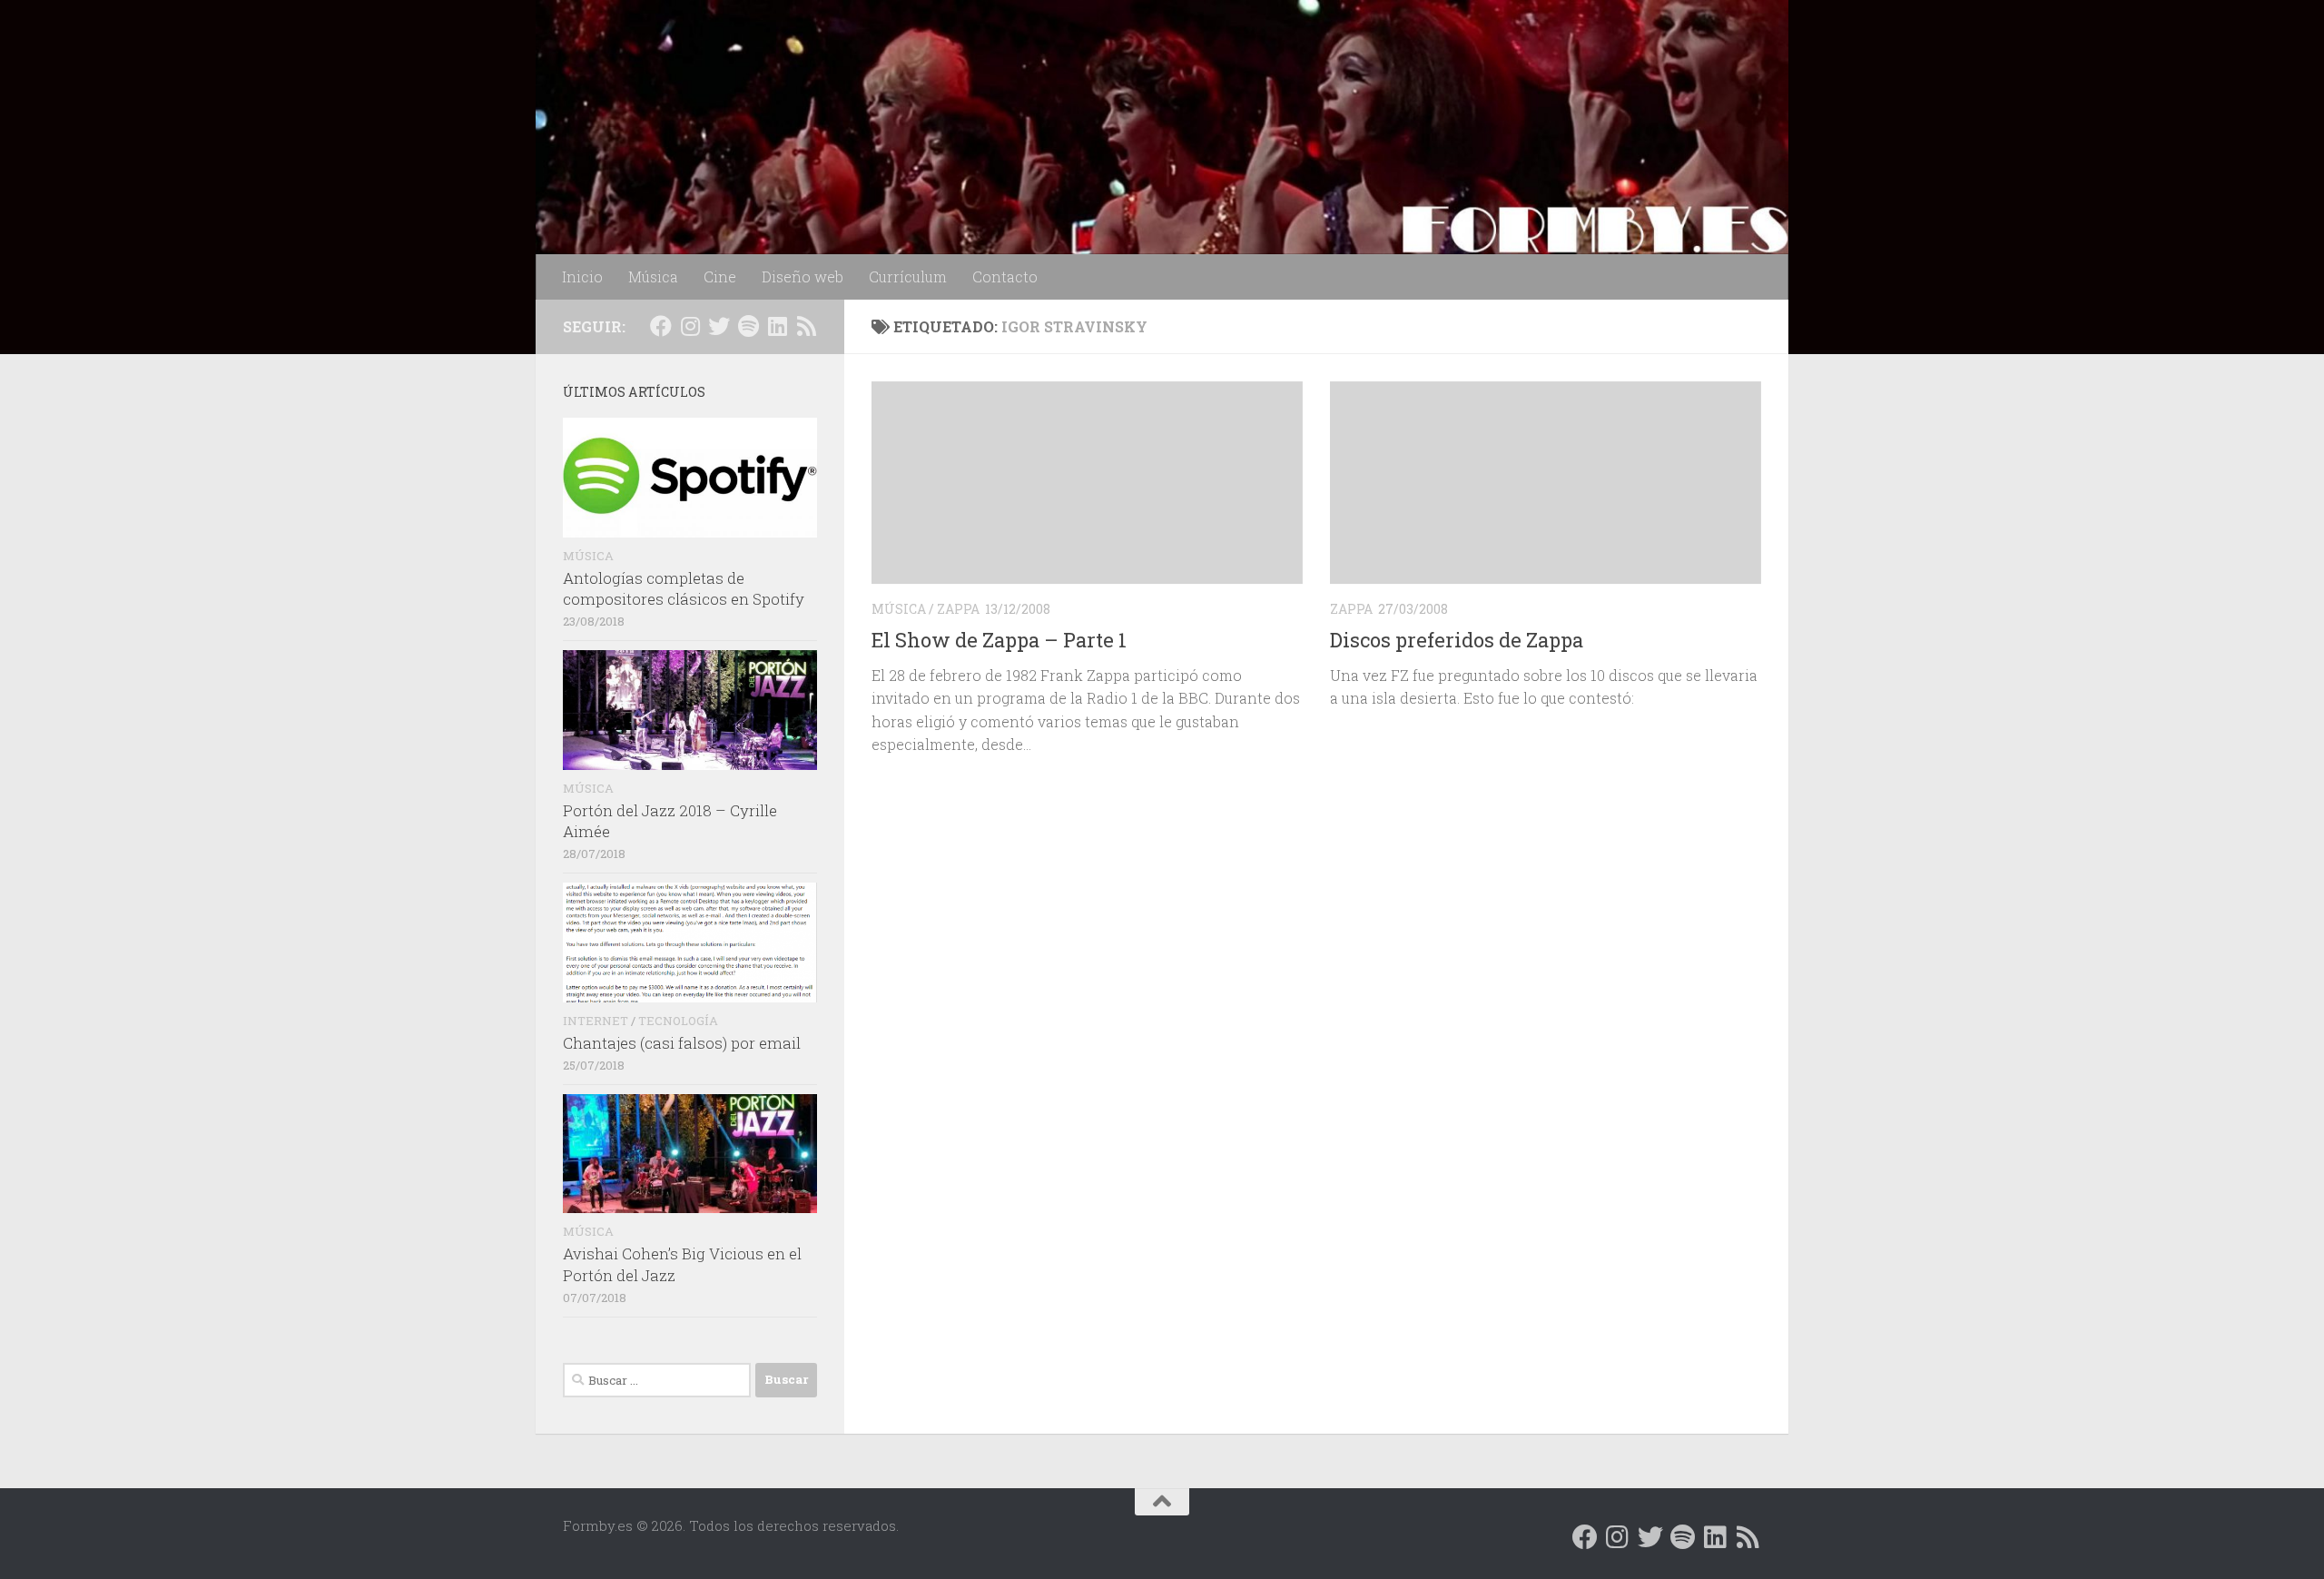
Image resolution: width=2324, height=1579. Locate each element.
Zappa (958, 609)
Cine (720, 276)
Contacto (1005, 276)
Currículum (908, 276)
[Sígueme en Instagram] (690, 326)
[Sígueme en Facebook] (661, 326)
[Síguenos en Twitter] (719, 326)
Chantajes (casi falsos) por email (682, 1043)
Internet (596, 1021)
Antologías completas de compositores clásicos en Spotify (684, 589)
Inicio (582, 276)
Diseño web (803, 276)
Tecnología (678, 1021)
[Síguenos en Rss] (806, 326)
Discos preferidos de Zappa (1457, 640)
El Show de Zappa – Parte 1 (999, 640)
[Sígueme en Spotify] (748, 326)
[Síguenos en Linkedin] (777, 326)
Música (653, 276)
